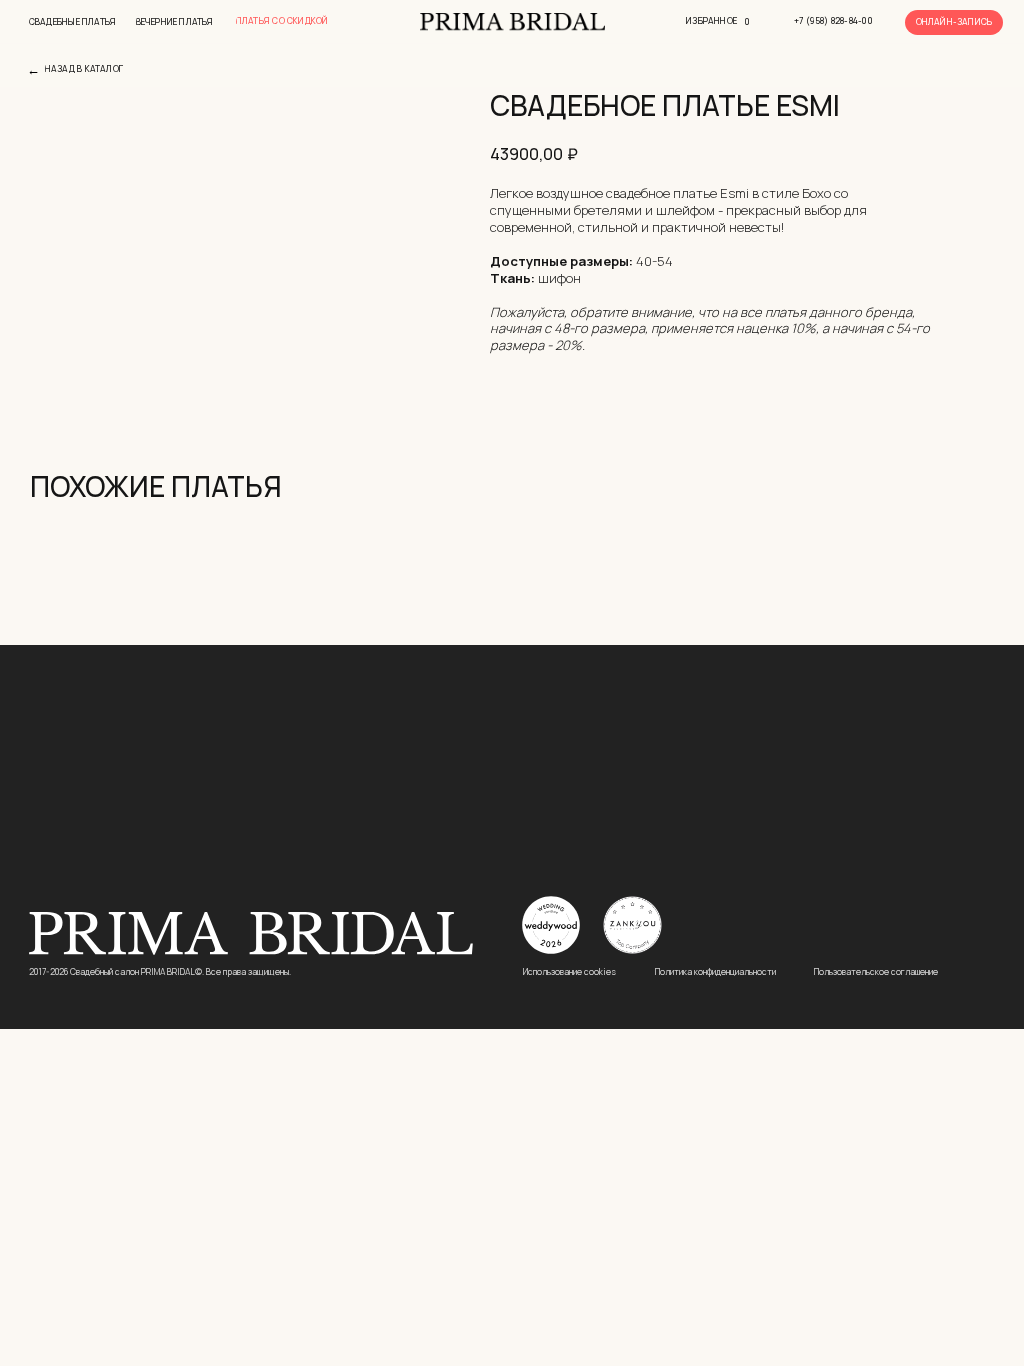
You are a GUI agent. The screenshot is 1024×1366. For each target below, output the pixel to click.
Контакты (719, 794)
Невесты (871, 889)
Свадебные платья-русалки (305, 813)
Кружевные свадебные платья (107, 867)
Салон (870, 794)
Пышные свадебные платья (101, 795)
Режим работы (570, 794)
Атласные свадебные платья (103, 849)
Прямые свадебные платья (303, 831)
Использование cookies (569, 972)
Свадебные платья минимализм (317, 849)
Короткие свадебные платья (102, 777)
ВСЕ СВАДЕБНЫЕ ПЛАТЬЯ (95, 740)
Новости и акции (893, 834)
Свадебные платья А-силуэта (309, 795)
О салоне (872, 816)
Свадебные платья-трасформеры (318, 777)
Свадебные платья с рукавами (108, 813)
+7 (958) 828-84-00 (737, 816)
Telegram (711, 834)
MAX (698, 871)
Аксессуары (880, 871)
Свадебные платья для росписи (315, 867)
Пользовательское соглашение (876, 972)
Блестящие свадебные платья (311, 759)
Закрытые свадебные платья (307, 740)
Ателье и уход (884, 852)
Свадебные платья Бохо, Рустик (112, 831)
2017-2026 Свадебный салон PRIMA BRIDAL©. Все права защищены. (160, 972)
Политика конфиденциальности (715, 972)
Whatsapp (713, 852)
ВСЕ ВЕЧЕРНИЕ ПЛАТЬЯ (91, 759)
